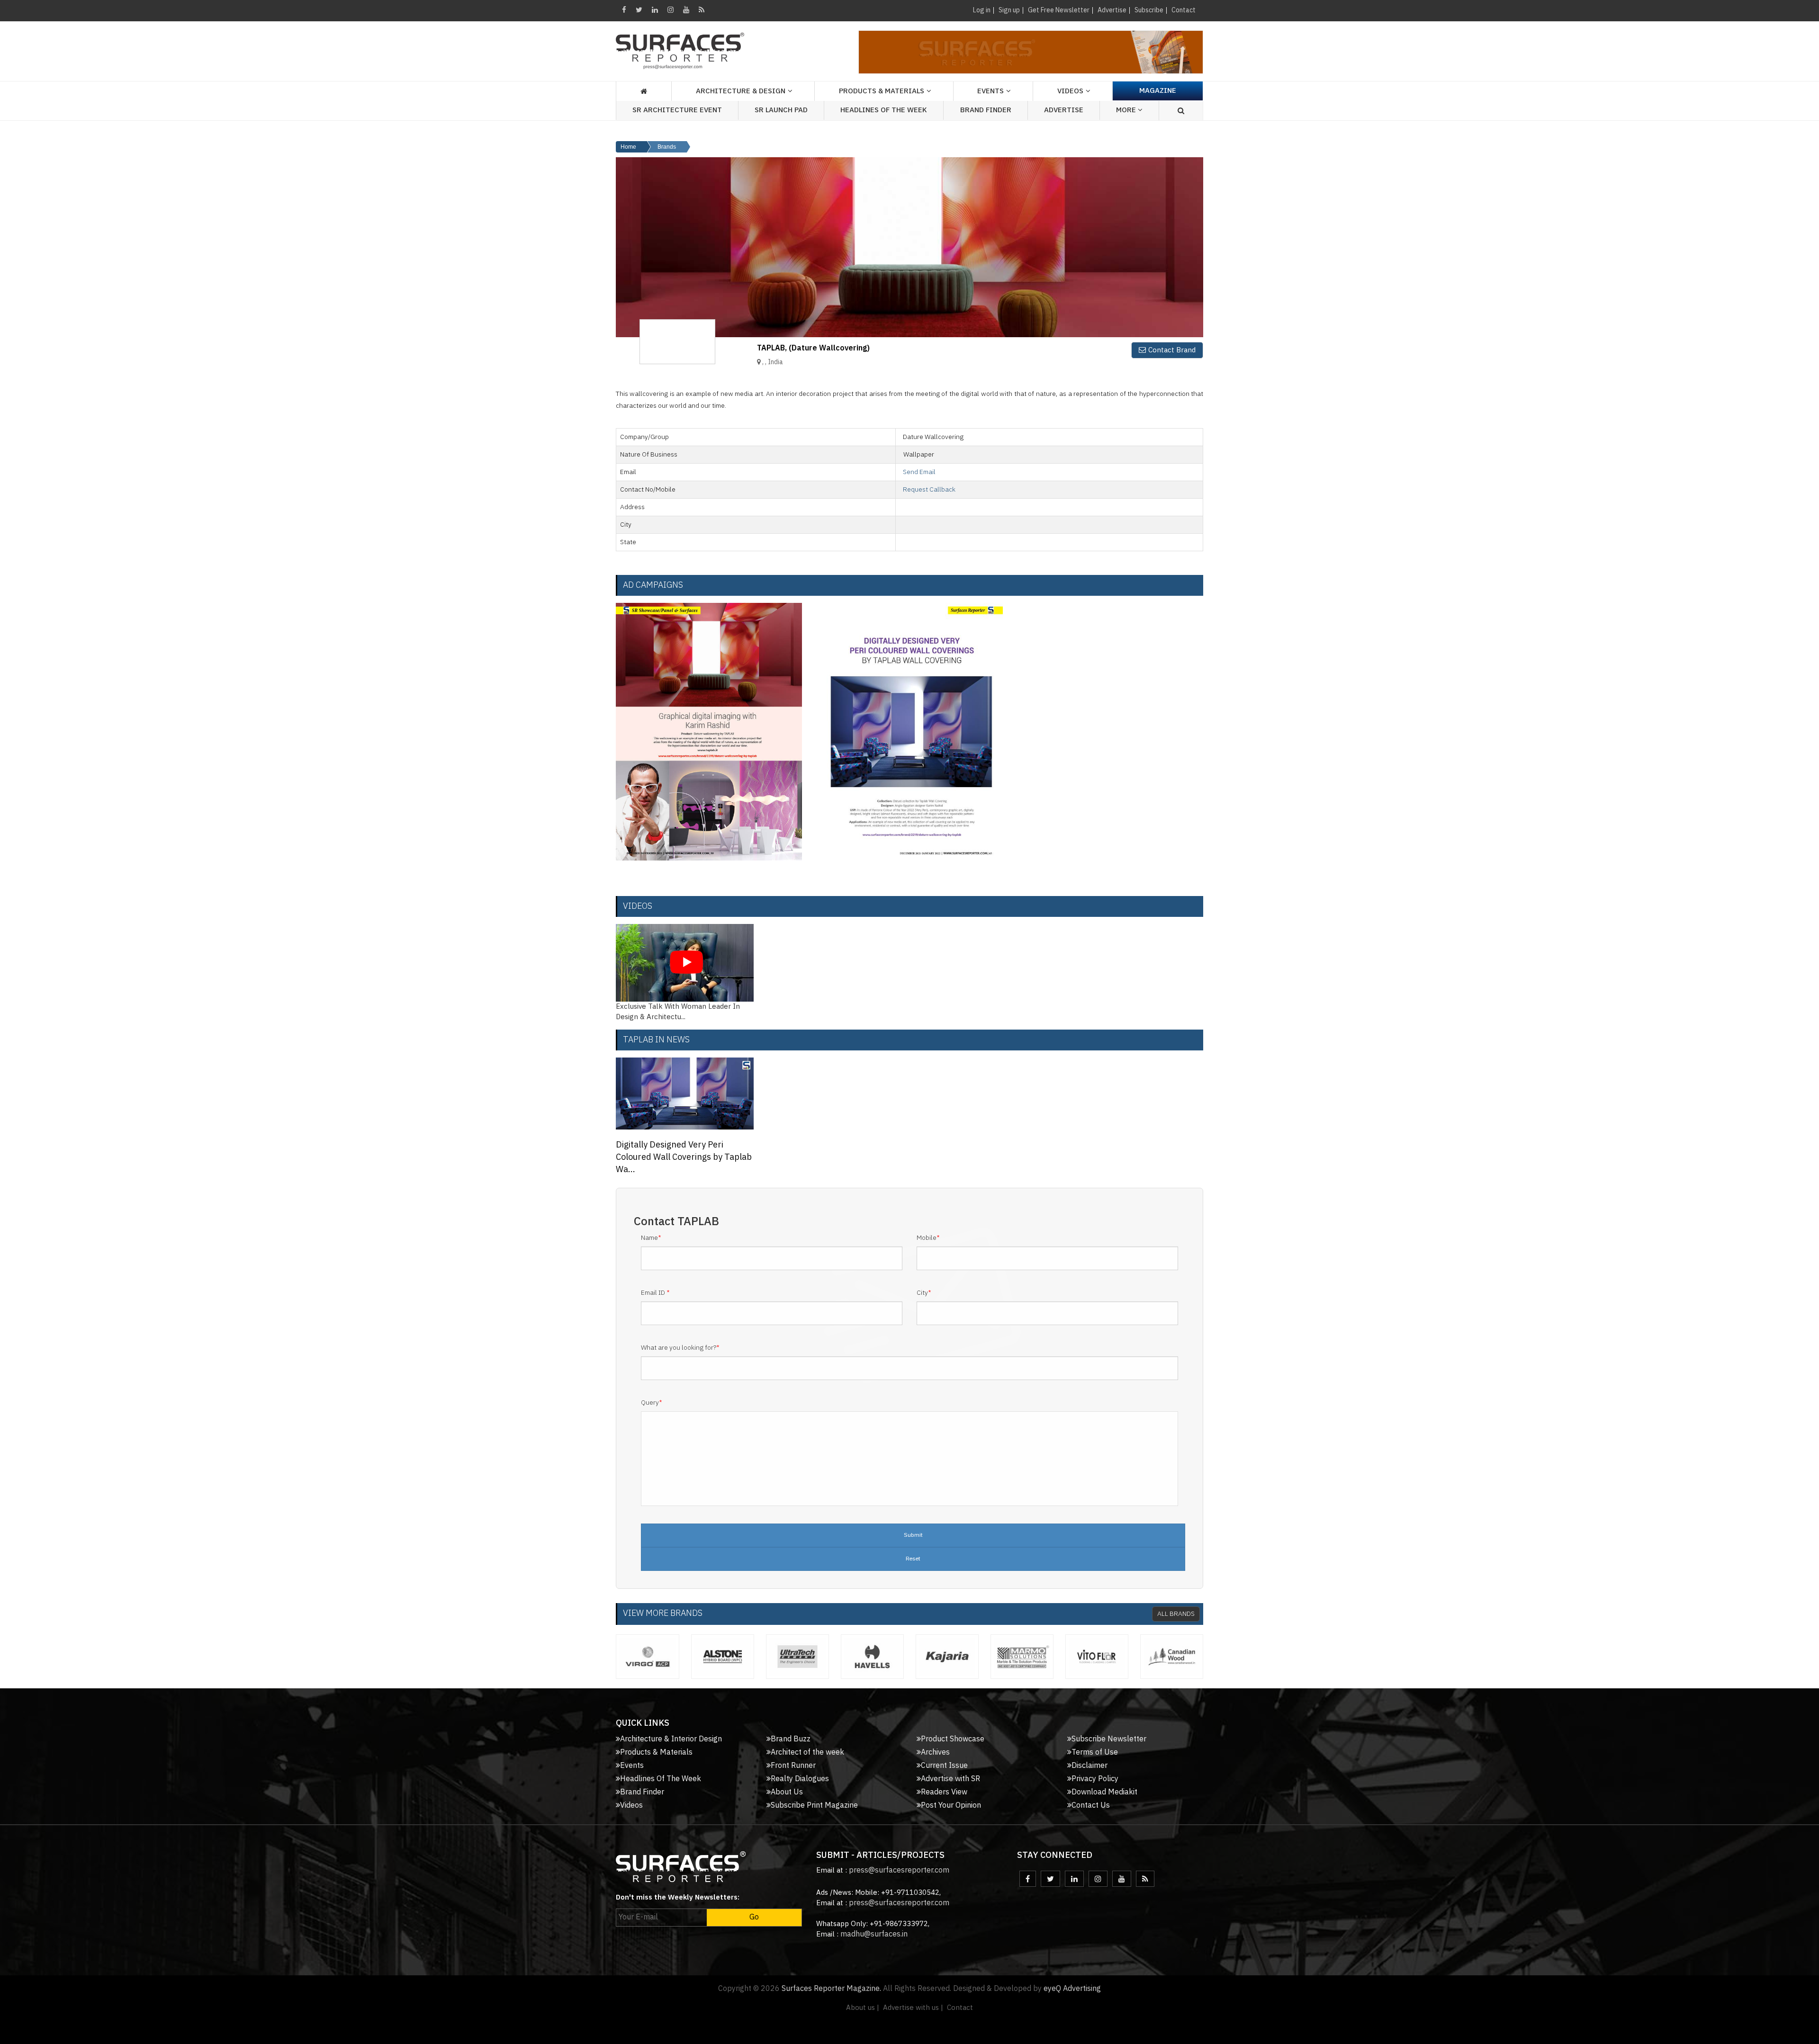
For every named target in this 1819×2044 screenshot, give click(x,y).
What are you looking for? (680, 1348)
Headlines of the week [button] (884, 110)
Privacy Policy (1095, 1779)
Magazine (1158, 91)
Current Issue (944, 1766)
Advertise (1112, 10)
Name (651, 1238)
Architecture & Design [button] (741, 91)
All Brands (1176, 1614)
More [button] (1127, 110)
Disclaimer (1090, 1766)
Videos (1070, 91)
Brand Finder (986, 110)
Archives (935, 1753)
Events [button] (991, 91)
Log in (982, 10)
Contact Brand (1172, 350)
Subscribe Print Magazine (814, 1806)
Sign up (1009, 10)
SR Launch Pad (781, 110)
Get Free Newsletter (1059, 10)
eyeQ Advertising (1072, 1989)
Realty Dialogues (800, 1779)
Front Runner (793, 1766)
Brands (667, 147)
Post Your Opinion (951, 1806)
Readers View (944, 1792)
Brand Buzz (791, 1739)
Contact (1184, 10)
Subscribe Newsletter (1109, 1739)
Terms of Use (1095, 1753)
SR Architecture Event (677, 110)
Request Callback (929, 489)
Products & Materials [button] (882, 91)
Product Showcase (953, 1739)
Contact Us (1091, 1806)
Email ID (655, 1293)
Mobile (928, 1238)
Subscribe (1149, 10)
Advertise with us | (913, 2008)
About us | (863, 2008)
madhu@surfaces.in (874, 1934)
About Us (787, 1792)
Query (652, 1403)
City (924, 1293)
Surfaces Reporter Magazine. (831, 1989)
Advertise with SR (950, 1779)
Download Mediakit (1104, 1792)
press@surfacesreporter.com (899, 1870)
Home (628, 147)
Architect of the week (807, 1753)
